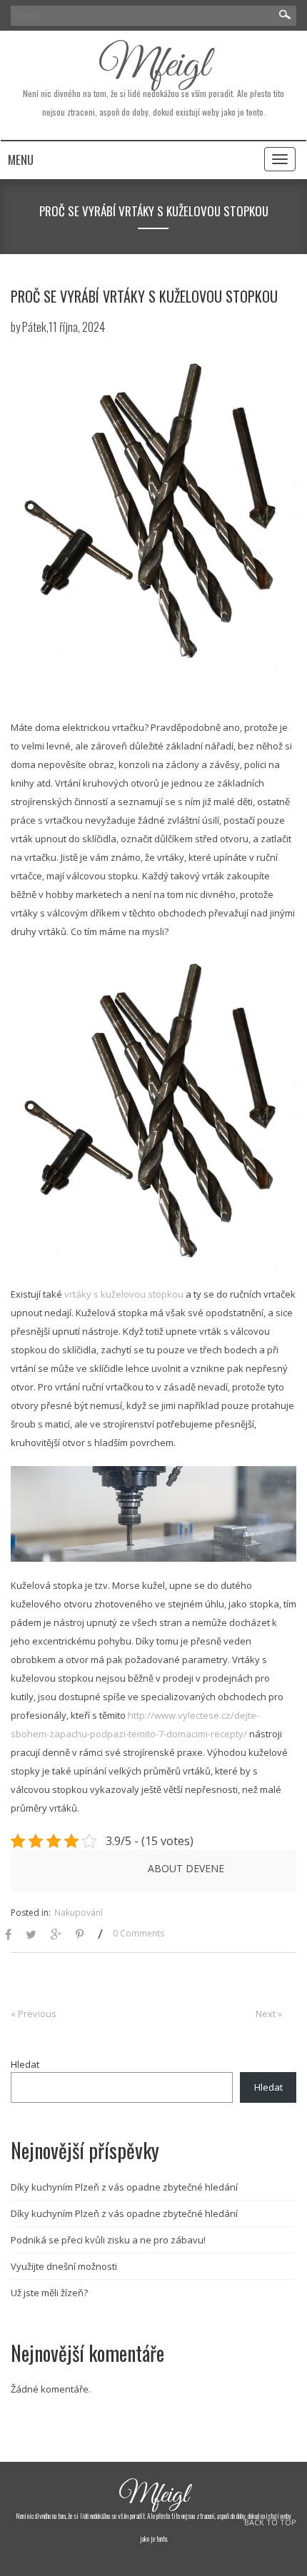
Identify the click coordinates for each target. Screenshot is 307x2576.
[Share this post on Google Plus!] (56, 1935)
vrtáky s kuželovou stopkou (124, 1294)
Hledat (25, 2064)
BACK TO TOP (270, 2522)
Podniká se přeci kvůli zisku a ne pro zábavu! (108, 2240)
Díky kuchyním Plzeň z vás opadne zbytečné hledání (124, 2187)
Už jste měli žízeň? (49, 2293)
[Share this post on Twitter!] (31, 1935)
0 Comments (139, 1933)
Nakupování (79, 1913)
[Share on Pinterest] (80, 1935)
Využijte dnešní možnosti (64, 2266)
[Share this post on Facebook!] (8, 1935)
